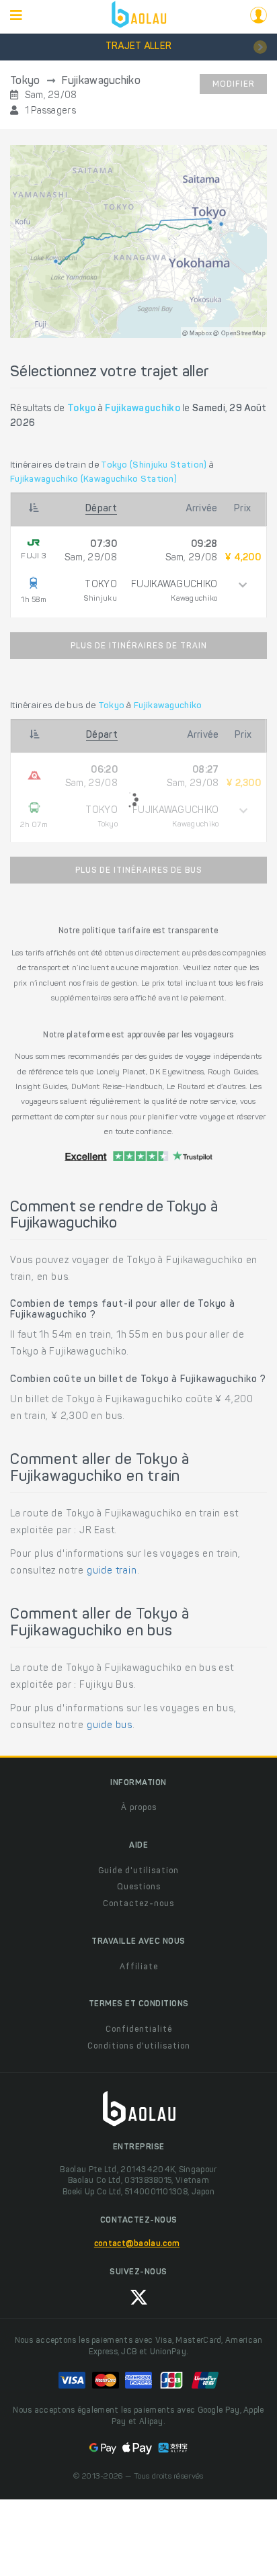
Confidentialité (139, 2030)
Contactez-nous (138, 1904)
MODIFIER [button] (234, 85)
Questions (139, 1887)
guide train (112, 1572)
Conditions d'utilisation (139, 2047)
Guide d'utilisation (138, 1871)
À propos (139, 1808)
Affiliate (139, 1967)
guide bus (110, 1726)
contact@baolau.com (137, 2244)
